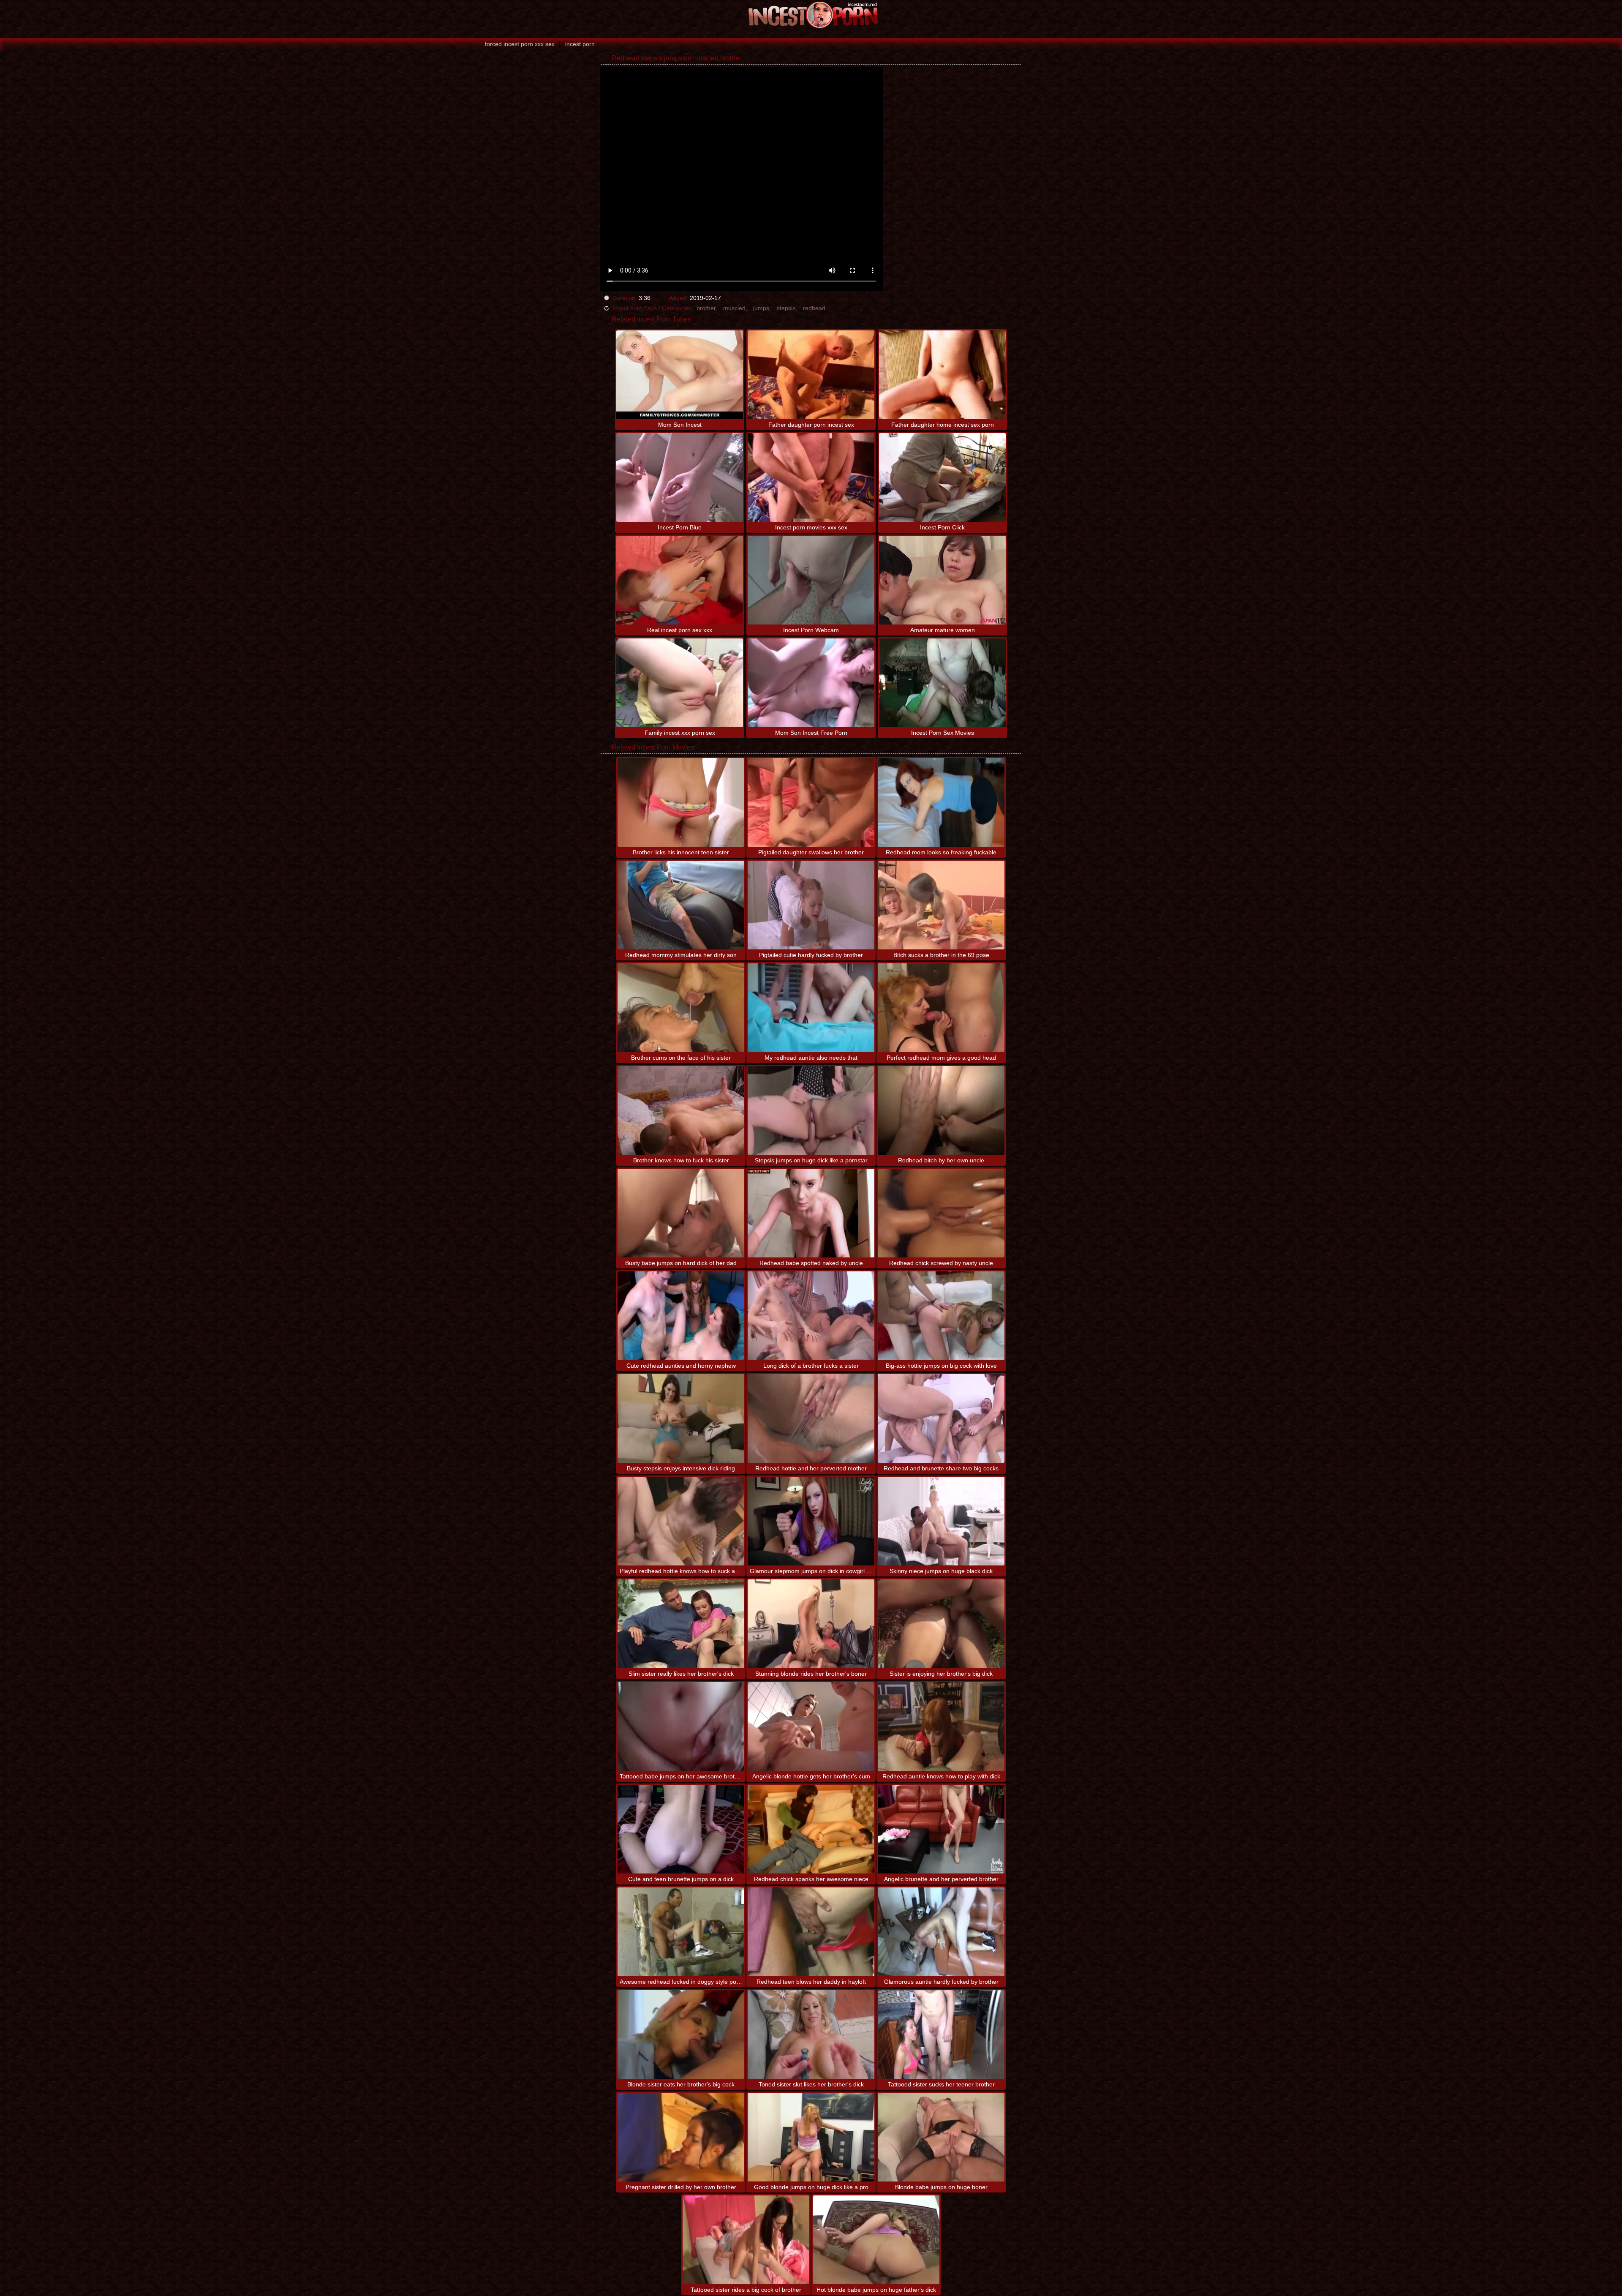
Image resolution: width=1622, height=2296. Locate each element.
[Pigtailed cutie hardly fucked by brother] (811, 905)
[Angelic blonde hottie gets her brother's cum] (811, 1726)
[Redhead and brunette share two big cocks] (941, 1418)
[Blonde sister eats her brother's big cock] (681, 2034)
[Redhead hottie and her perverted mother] (811, 1418)
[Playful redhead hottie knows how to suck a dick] (681, 1521)
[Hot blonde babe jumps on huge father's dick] (876, 2240)
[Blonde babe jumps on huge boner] (941, 2137)
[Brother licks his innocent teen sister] (681, 802)
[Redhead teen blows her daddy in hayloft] (811, 1932)
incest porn (580, 44)
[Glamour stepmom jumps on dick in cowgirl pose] (811, 1521)
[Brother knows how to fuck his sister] (681, 1110)
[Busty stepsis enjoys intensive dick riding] (681, 1418)
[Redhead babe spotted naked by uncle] (811, 1213)
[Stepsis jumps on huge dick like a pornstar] (811, 1110)
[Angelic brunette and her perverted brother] (941, 1829)
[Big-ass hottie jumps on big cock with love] (941, 1316)
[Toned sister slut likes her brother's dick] (811, 2034)
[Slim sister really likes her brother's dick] (681, 1624)
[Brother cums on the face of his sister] (681, 1008)
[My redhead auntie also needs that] (811, 1008)
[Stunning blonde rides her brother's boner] (811, 1624)
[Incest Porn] (811, 15)
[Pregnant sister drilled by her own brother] (681, 2137)
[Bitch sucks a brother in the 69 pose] (941, 905)
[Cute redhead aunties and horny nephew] (681, 1316)
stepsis (786, 308)
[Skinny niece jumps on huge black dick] (941, 1521)
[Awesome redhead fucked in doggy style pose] (681, 1932)
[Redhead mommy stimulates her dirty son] (681, 905)
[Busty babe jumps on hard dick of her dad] (681, 1213)
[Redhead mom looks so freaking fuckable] (941, 802)
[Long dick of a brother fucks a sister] (811, 1316)
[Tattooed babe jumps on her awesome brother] (681, 1726)
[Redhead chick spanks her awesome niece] (811, 1829)
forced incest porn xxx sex (520, 44)
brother (706, 308)
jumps (761, 308)
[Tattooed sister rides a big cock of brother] (746, 2240)
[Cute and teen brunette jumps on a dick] (681, 1829)
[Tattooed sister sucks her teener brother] (941, 2034)
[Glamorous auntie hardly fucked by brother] (941, 1932)
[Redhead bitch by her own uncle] (941, 1110)
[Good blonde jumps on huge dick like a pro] (811, 2137)
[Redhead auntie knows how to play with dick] (941, 1726)
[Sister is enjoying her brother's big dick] (941, 1624)
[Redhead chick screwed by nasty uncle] (941, 1213)
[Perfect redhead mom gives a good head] (941, 1008)
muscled (734, 308)
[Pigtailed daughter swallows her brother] (811, 802)
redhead (814, 308)
